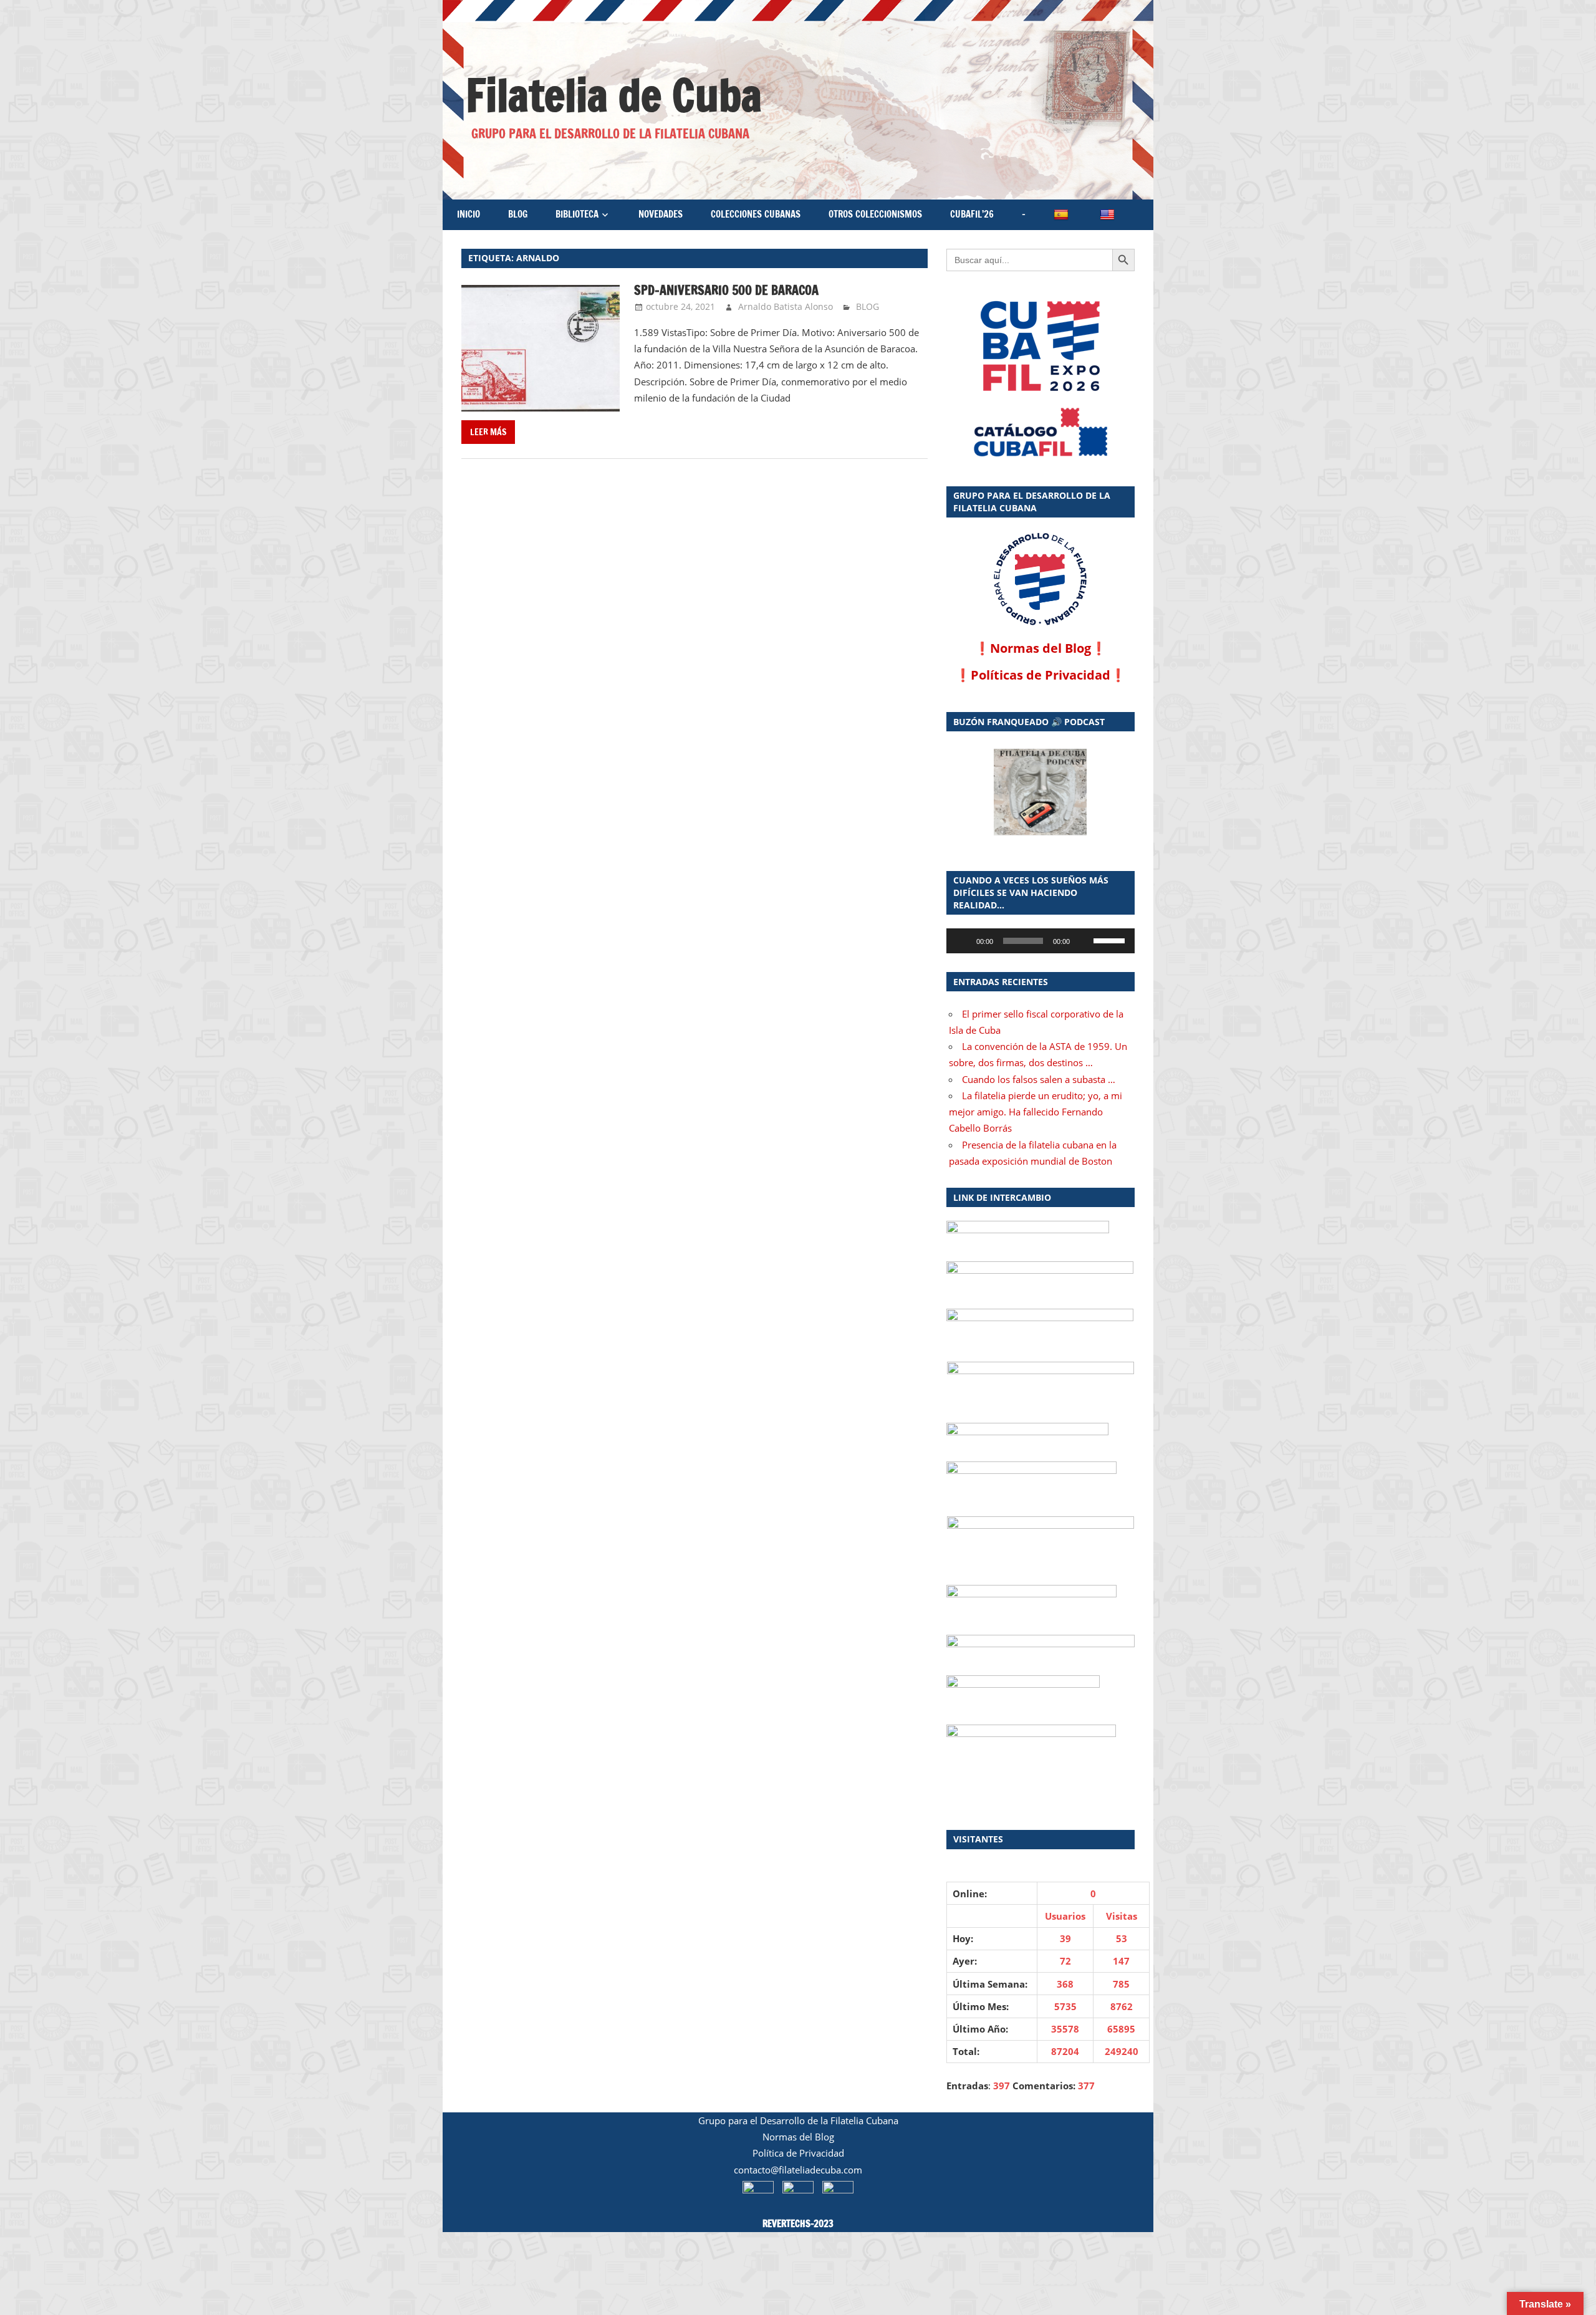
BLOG (518, 214)
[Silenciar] (1084, 941)
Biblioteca (577, 214)
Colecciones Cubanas (756, 214)
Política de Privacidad (798, 2153)
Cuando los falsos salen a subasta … (1039, 1079)
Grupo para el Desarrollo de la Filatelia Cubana (798, 2120)
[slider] (1111, 940)
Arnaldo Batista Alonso (786, 306)
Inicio (469, 214)
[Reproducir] (963, 941)
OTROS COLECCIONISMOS (875, 214)
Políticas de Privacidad (1041, 675)
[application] (1041, 941)
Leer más (488, 432)
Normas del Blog (1041, 648)
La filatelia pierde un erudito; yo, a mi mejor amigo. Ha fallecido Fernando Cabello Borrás (1036, 1112)
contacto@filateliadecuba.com (798, 2170)
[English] (1108, 215)
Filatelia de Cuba (614, 95)
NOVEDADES (661, 214)
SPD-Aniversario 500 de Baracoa (726, 290)
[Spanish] (1062, 215)
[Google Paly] (1041, 432)
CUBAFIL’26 (972, 214)
